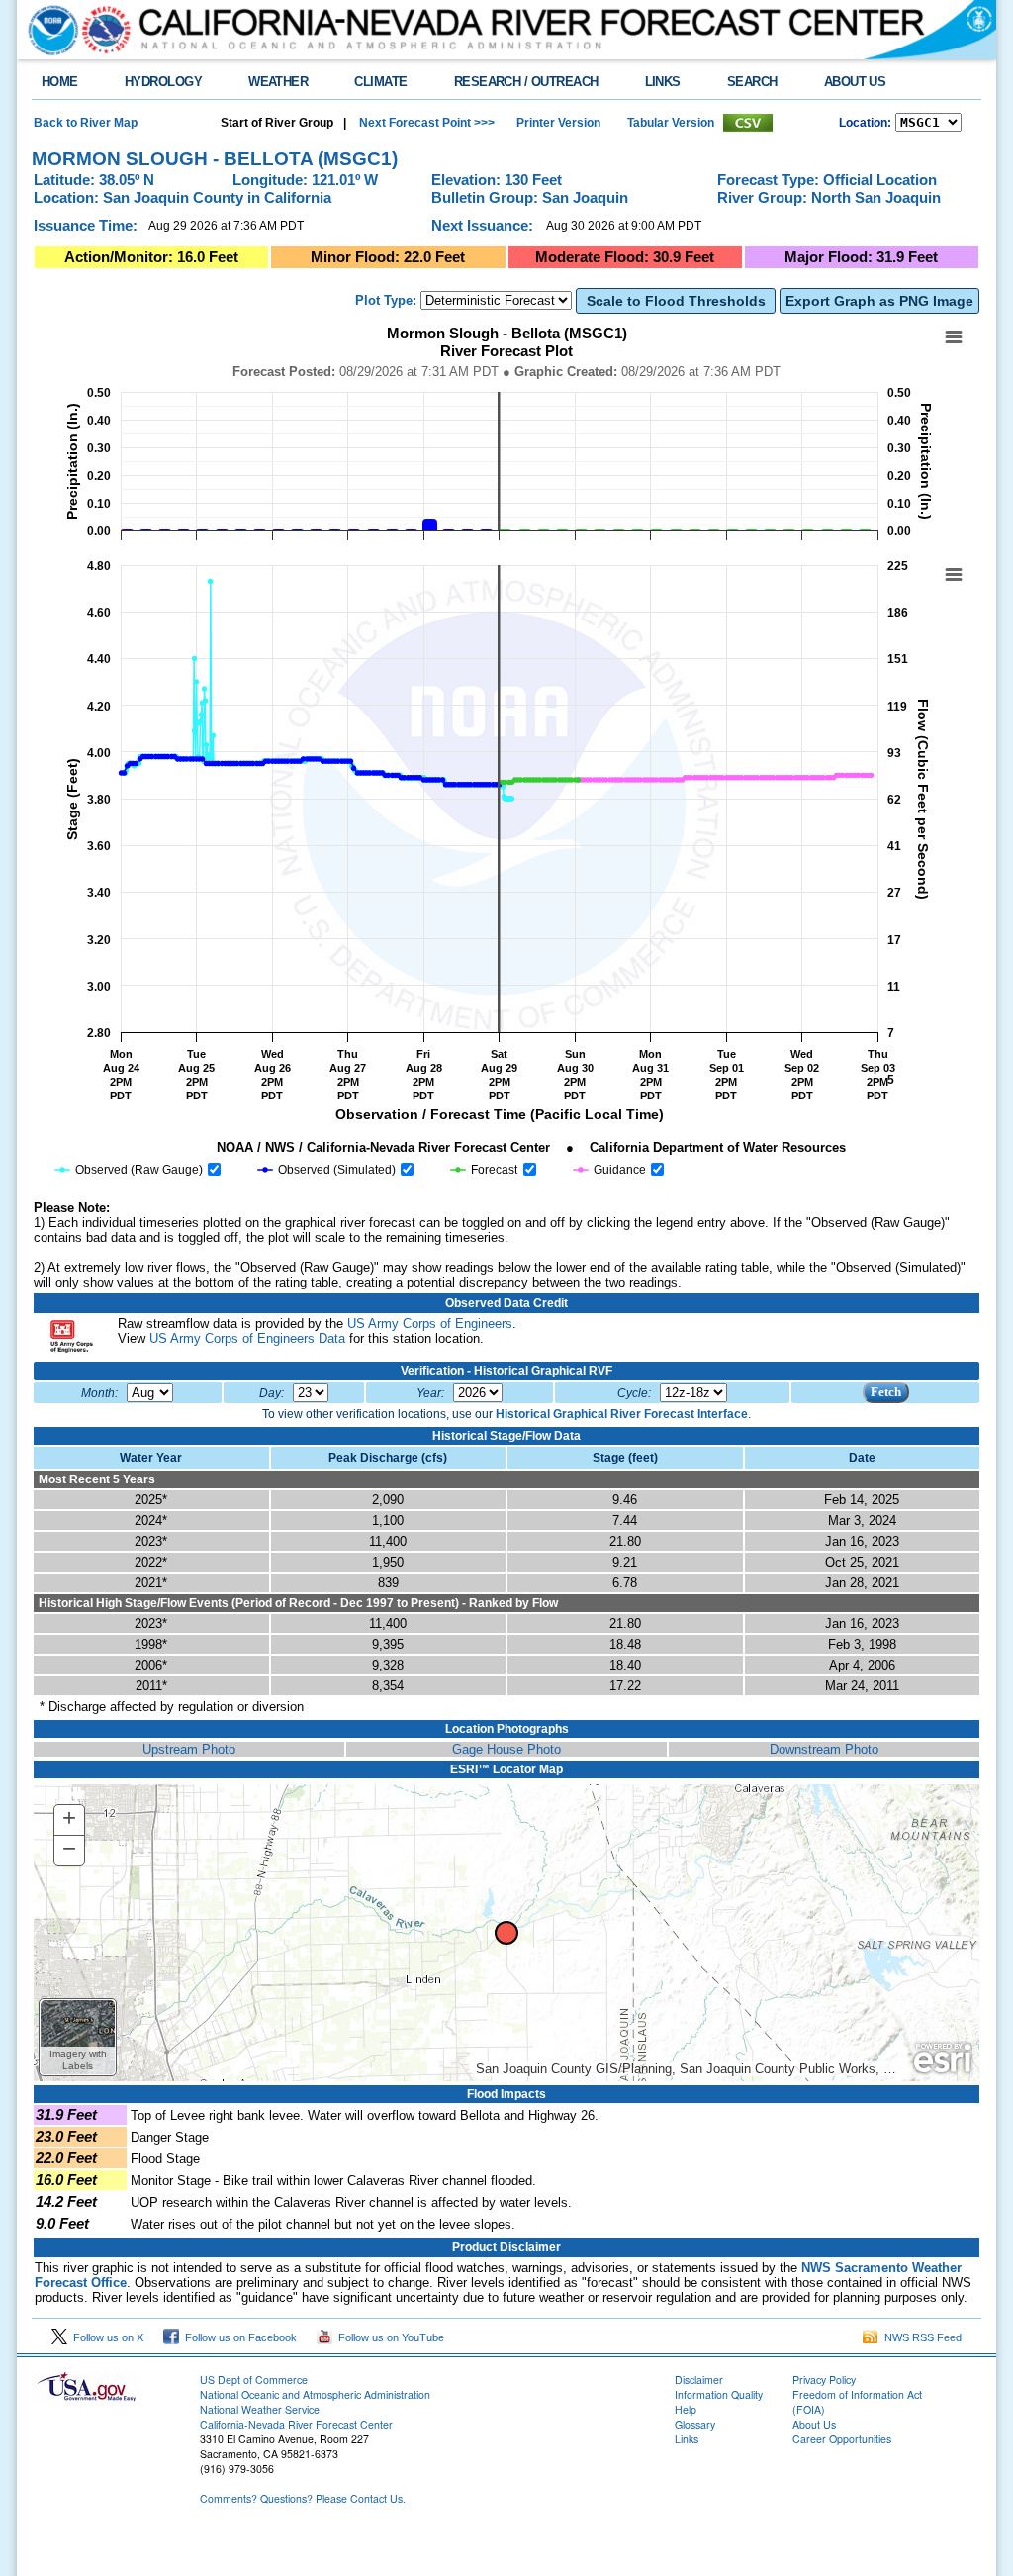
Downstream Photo (824, 1749)
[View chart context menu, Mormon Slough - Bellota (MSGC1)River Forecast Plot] (954, 337)
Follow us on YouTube (388, 2337)
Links (687, 2439)
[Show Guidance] (610, 1170)
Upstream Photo (189, 1749)
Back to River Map (86, 123)
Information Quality (719, 2394)
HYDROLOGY (163, 82)
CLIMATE (380, 82)
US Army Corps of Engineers (430, 1324)
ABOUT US (855, 82)
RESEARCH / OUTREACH (526, 82)
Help (686, 2409)
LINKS (663, 82)
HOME (60, 82)
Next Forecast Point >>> (425, 123)
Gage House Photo (506, 1749)
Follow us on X (105, 2337)
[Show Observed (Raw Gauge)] (129, 1170)
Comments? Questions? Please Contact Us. (303, 2498)
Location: (865, 123)
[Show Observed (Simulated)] (327, 1170)
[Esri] (942, 2058)
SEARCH (752, 82)
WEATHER (278, 82)
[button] (78, 2037)
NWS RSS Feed (920, 2337)
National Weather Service (260, 2409)
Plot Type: (386, 300)
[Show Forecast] (485, 1170)
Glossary (695, 2424)
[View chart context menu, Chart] (954, 575)
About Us (814, 2424)
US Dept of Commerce (254, 2380)
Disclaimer (699, 2380)
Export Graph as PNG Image (879, 301)
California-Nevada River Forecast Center (296, 2424)
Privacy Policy (824, 2380)
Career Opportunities (842, 2439)
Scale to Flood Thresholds (676, 301)
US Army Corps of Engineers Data (247, 1338)
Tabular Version (671, 123)
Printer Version (558, 123)
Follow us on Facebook (238, 2337)
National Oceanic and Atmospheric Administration (315, 2394)
